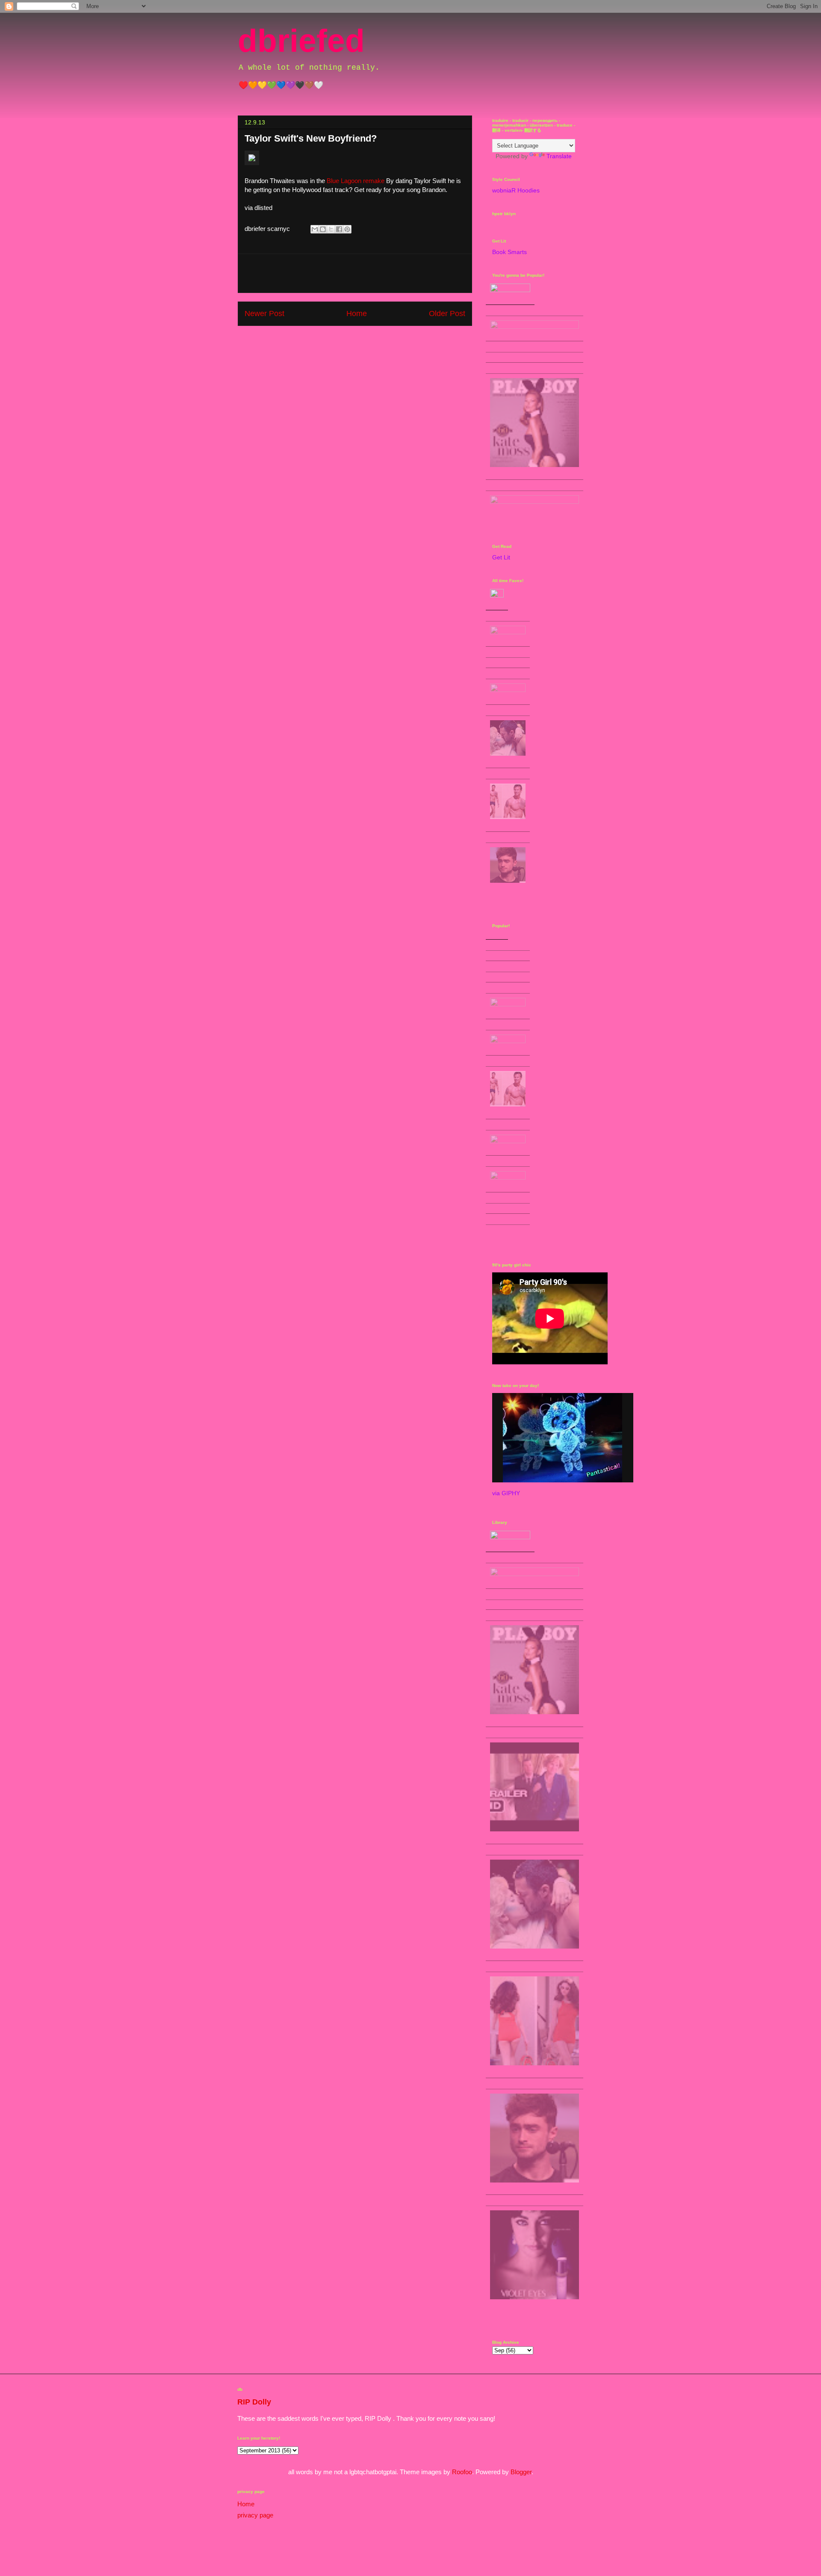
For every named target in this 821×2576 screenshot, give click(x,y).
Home (357, 313)
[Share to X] (331, 229)
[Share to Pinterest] (347, 229)
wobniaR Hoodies (516, 190)
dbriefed (301, 41)
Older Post (447, 313)
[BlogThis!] (323, 229)
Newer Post (264, 313)
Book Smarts (509, 252)
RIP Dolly (254, 2402)
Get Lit (501, 557)
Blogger (521, 2472)
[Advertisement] (355, 273)
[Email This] (315, 229)
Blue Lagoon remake (356, 181)
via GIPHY (506, 1493)
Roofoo (462, 2472)
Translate (559, 156)
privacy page (255, 2515)
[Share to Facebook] (339, 229)
